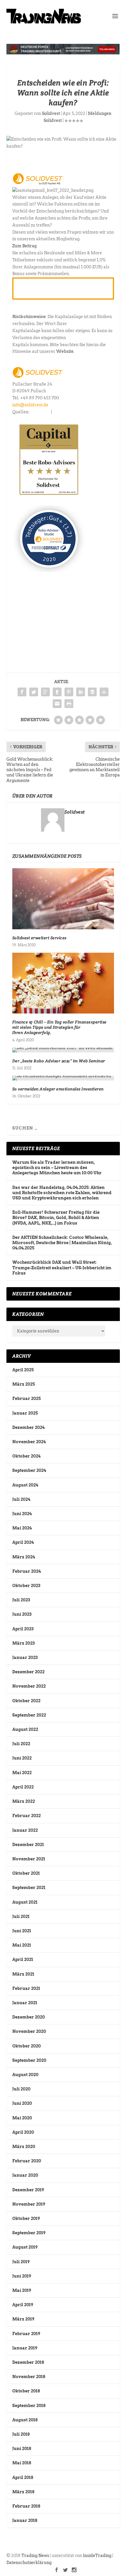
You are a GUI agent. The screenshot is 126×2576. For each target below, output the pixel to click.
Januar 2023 (25, 1658)
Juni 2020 (22, 2103)
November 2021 (29, 1859)
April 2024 (23, 1542)
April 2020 (23, 2132)
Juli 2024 (21, 1499)
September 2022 (29, 1715)
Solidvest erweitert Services (39, 938)
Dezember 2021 (28, 1845)
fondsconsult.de (69, 412)
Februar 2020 (27, 2161)
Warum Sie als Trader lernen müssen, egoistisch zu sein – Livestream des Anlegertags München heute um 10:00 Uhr (57, 1168)
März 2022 (24, 1801)
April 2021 (23, 1959)
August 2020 (25, 2075)
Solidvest (51, 113)
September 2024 (29, 1470)
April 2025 (23, 1370)
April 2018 (23, 2477)
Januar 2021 (25, 2003)
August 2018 (25, 2420)
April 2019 (23, 2305)
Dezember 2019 (28, 2190)
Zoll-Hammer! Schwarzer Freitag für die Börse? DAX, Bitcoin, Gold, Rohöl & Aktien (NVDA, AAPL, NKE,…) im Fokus (56, 1218)
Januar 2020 (25, 2175)
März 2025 (24, 1384)
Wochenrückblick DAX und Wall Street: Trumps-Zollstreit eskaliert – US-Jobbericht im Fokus (62, 1268)
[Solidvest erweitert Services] (63, 899)
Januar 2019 (25, 2348)
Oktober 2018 (26, 2391)
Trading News (35, 2556)
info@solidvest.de (30, 405)
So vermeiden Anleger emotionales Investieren (58, 1089)
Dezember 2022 (28, 1672)
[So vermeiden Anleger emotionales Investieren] (63, 1078)
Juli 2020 (21, 2089)
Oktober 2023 (26, 1586)
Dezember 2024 (28, 1427)
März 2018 (23, 2492)
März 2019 (23, 2319)
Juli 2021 (21, 1917)
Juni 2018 (22, 2449)
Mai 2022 (22, 1773)
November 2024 (29, 1442)
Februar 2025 (27, 1399)
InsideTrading (97, 2556)
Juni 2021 (22, 1931)
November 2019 (29, 2204)
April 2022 (23, 1787)
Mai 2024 (22, 1528)
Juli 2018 (21, 2434)
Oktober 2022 (26, 1701)
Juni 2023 (22, 1614)
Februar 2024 (27, 1571)
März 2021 (23, 1974)
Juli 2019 (21, 2262)
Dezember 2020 (29, 2017)
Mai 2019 (22, 2290)
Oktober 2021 (26, 1873)
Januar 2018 (25, 2520)
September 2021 (29, 1888)
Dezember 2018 (28, 2362)
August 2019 (25, 2247)
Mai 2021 (22, 1945)
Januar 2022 (25, 1830)
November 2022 (29, 1686)
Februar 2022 (27, 1816)
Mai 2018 (22, 2463)
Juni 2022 (22, 1758)
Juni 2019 (22, 2276)
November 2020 (29, 2031)
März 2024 (24, 1557)
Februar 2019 (26, 2334)
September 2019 (29, 2233)
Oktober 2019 (26, 2218)
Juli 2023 (21, 1600)
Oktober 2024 (26, 1456)
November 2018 (29, 2377)
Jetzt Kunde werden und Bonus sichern (58, 288)
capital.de (40, 412)
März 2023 (23, 1643)
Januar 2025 (25, 1413)
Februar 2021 (26, 1988)
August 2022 (25, 1729)
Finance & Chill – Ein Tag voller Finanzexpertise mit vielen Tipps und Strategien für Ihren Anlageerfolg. (59, 1027)
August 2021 (25, 1902)
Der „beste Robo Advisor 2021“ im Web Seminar (59, 1061)
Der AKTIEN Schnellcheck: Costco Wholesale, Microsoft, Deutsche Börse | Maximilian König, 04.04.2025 (62, 1243)
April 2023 (23, 1629)
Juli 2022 (21, 1744)
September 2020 (29, 2060)
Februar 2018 (26, 2506)
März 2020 (24, 2147)
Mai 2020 (22, 2118)
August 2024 (25, 1485)
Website (65, 351)
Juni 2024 (22, 1514)
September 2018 (29, 2406)
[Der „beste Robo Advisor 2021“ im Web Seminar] (63, 1050)
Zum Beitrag (24, 246)
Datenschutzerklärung (29, 2563)
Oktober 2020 (27, 2046)
